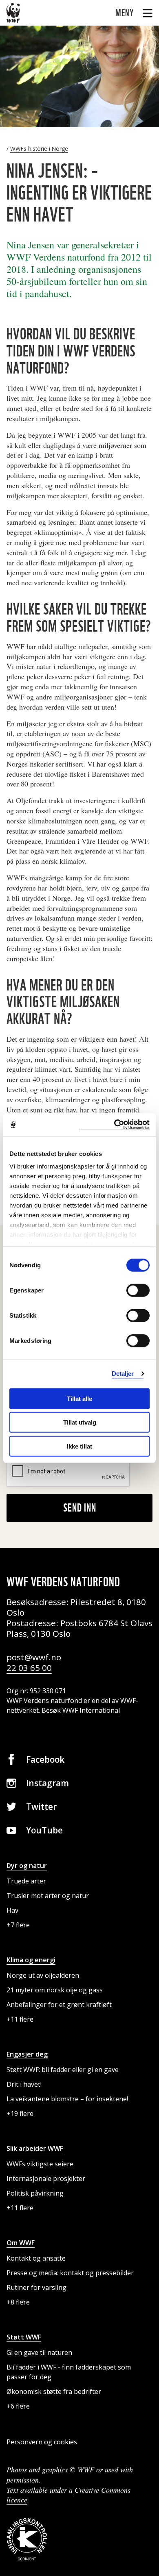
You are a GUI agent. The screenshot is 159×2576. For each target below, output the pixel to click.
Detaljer (123, 1374)
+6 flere (18, 2406)
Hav (12, 1910)
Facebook (45, 1759)
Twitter (41, 1807)
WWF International (91, 1710)
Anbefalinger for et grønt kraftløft (59, 2005)
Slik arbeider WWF (35, 2148)
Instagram (47, 1783)
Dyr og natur (27, 1866)
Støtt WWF (24, 2337)
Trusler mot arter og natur (48, 1896)
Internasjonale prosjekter (46, 2179)
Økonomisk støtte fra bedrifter (54, 2391)
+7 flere (18, 1925)
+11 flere (20, 2019)
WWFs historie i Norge (39, 149)
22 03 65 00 (29, 1668)
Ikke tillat (79, 1446)
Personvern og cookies (42, 2442)
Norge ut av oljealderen (43, 1975)
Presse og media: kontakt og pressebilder (70, 2273)
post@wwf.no (34, 1657)
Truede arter (26, 1881)
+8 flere (18, 2302)
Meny (126, 13)
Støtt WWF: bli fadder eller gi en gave (63, 2070)
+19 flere (20, 2113)
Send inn (80, 1507)
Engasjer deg (27, 2054)
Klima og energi (31, 1960)
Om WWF (21, 2243)
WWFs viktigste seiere (40, 2164)
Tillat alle (79, 1398)
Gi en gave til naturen (39, 2352)
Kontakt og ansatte (36, 2258)
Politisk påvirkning (35, 2193)
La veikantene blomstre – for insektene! (67, 2099)
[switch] (138, 1290)
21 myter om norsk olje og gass (55, 1990)
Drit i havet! (24, 2084)
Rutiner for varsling (36, 2287)
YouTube (44, 1830)
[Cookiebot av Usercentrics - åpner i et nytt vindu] (114, 1125)
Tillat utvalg (80, 1422)
